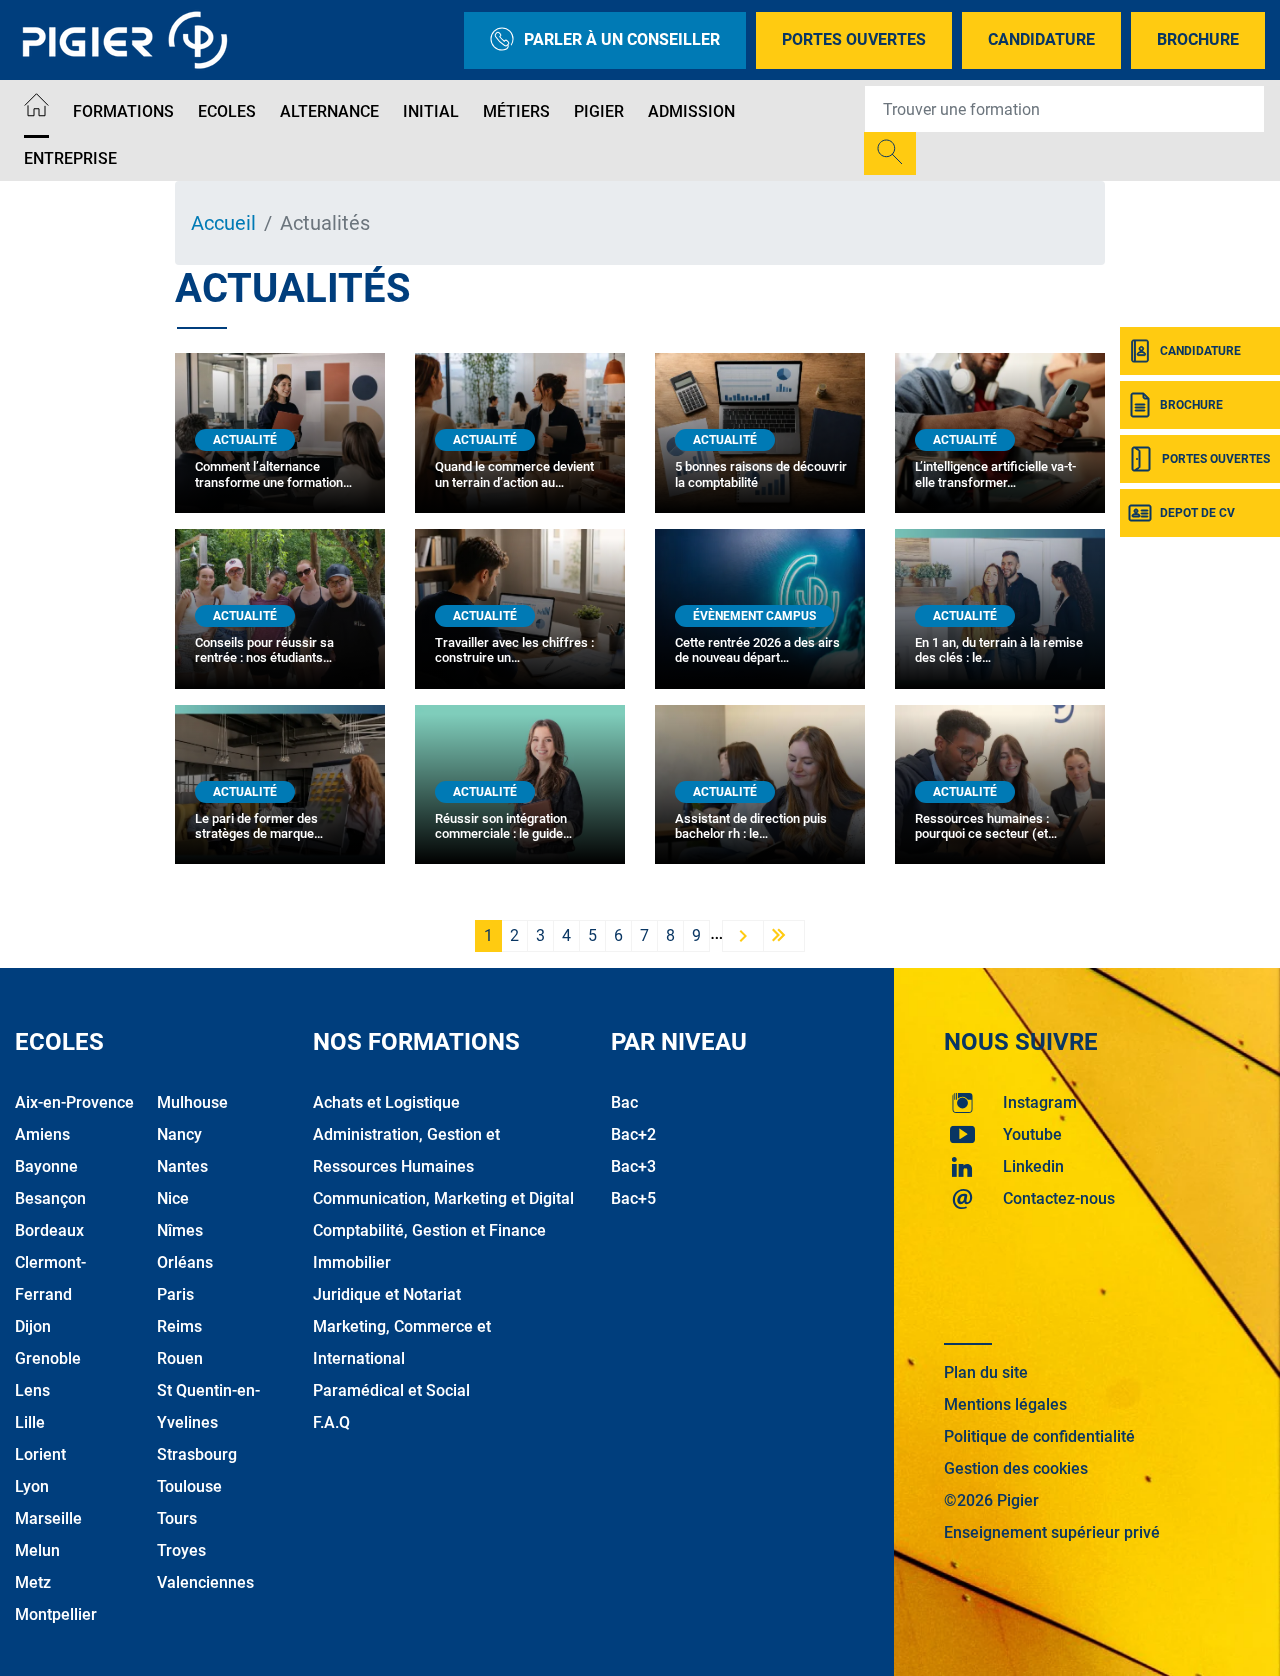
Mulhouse (192, 1102)
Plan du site (986, 1372)
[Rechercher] (890, 153)
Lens (32, 1390)
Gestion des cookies (1016, 1468)
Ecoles (227, 111)
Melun (37, 1550)
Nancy (179, 1134)
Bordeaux (49, 1230)
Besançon (50, 1198)
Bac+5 (633, 1198)
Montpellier (56, 1614)
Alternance (329, 111)
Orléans (185, 1262)
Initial (431, 111)
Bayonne (46, 1166)
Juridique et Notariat (387, 1294)
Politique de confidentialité (1039, 1436)
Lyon (32, 1486)
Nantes (182, 1166)
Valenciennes (205, 1582)
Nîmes (180, 1230)
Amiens (42, 1134)
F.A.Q (331, 1422)
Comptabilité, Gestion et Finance (429, 1230)
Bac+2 (633, 1134)
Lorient (40, 1454)
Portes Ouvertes (854, 39)
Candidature (1041, 39)
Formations (123, 111)
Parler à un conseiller (622, 39)
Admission (691, 111)
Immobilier (352, 1262)
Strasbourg (197, 1454)
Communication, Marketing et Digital (443, 1198)
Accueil (223, 223)
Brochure (1198, 39)
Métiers (516, 111)
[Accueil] (36, 108)
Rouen (180, 1358)
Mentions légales (1005, 1404)
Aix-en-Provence (74, 1102)
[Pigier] (130, 40)
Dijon (33, 1326)
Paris (175, 1294)
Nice (173, 1198)
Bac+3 (633, 1166)
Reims (179, 1326)
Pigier (599, 111)
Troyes (181, 1550)
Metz (33, 1582)
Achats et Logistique (386, 1102)
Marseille (48, 1518)
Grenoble (48, 1358)
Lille (30, 1422)
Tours (177, 1518)
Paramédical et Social (391, 1390)
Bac (624, 1102)
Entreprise (70, 158)
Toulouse (189, 1486)
